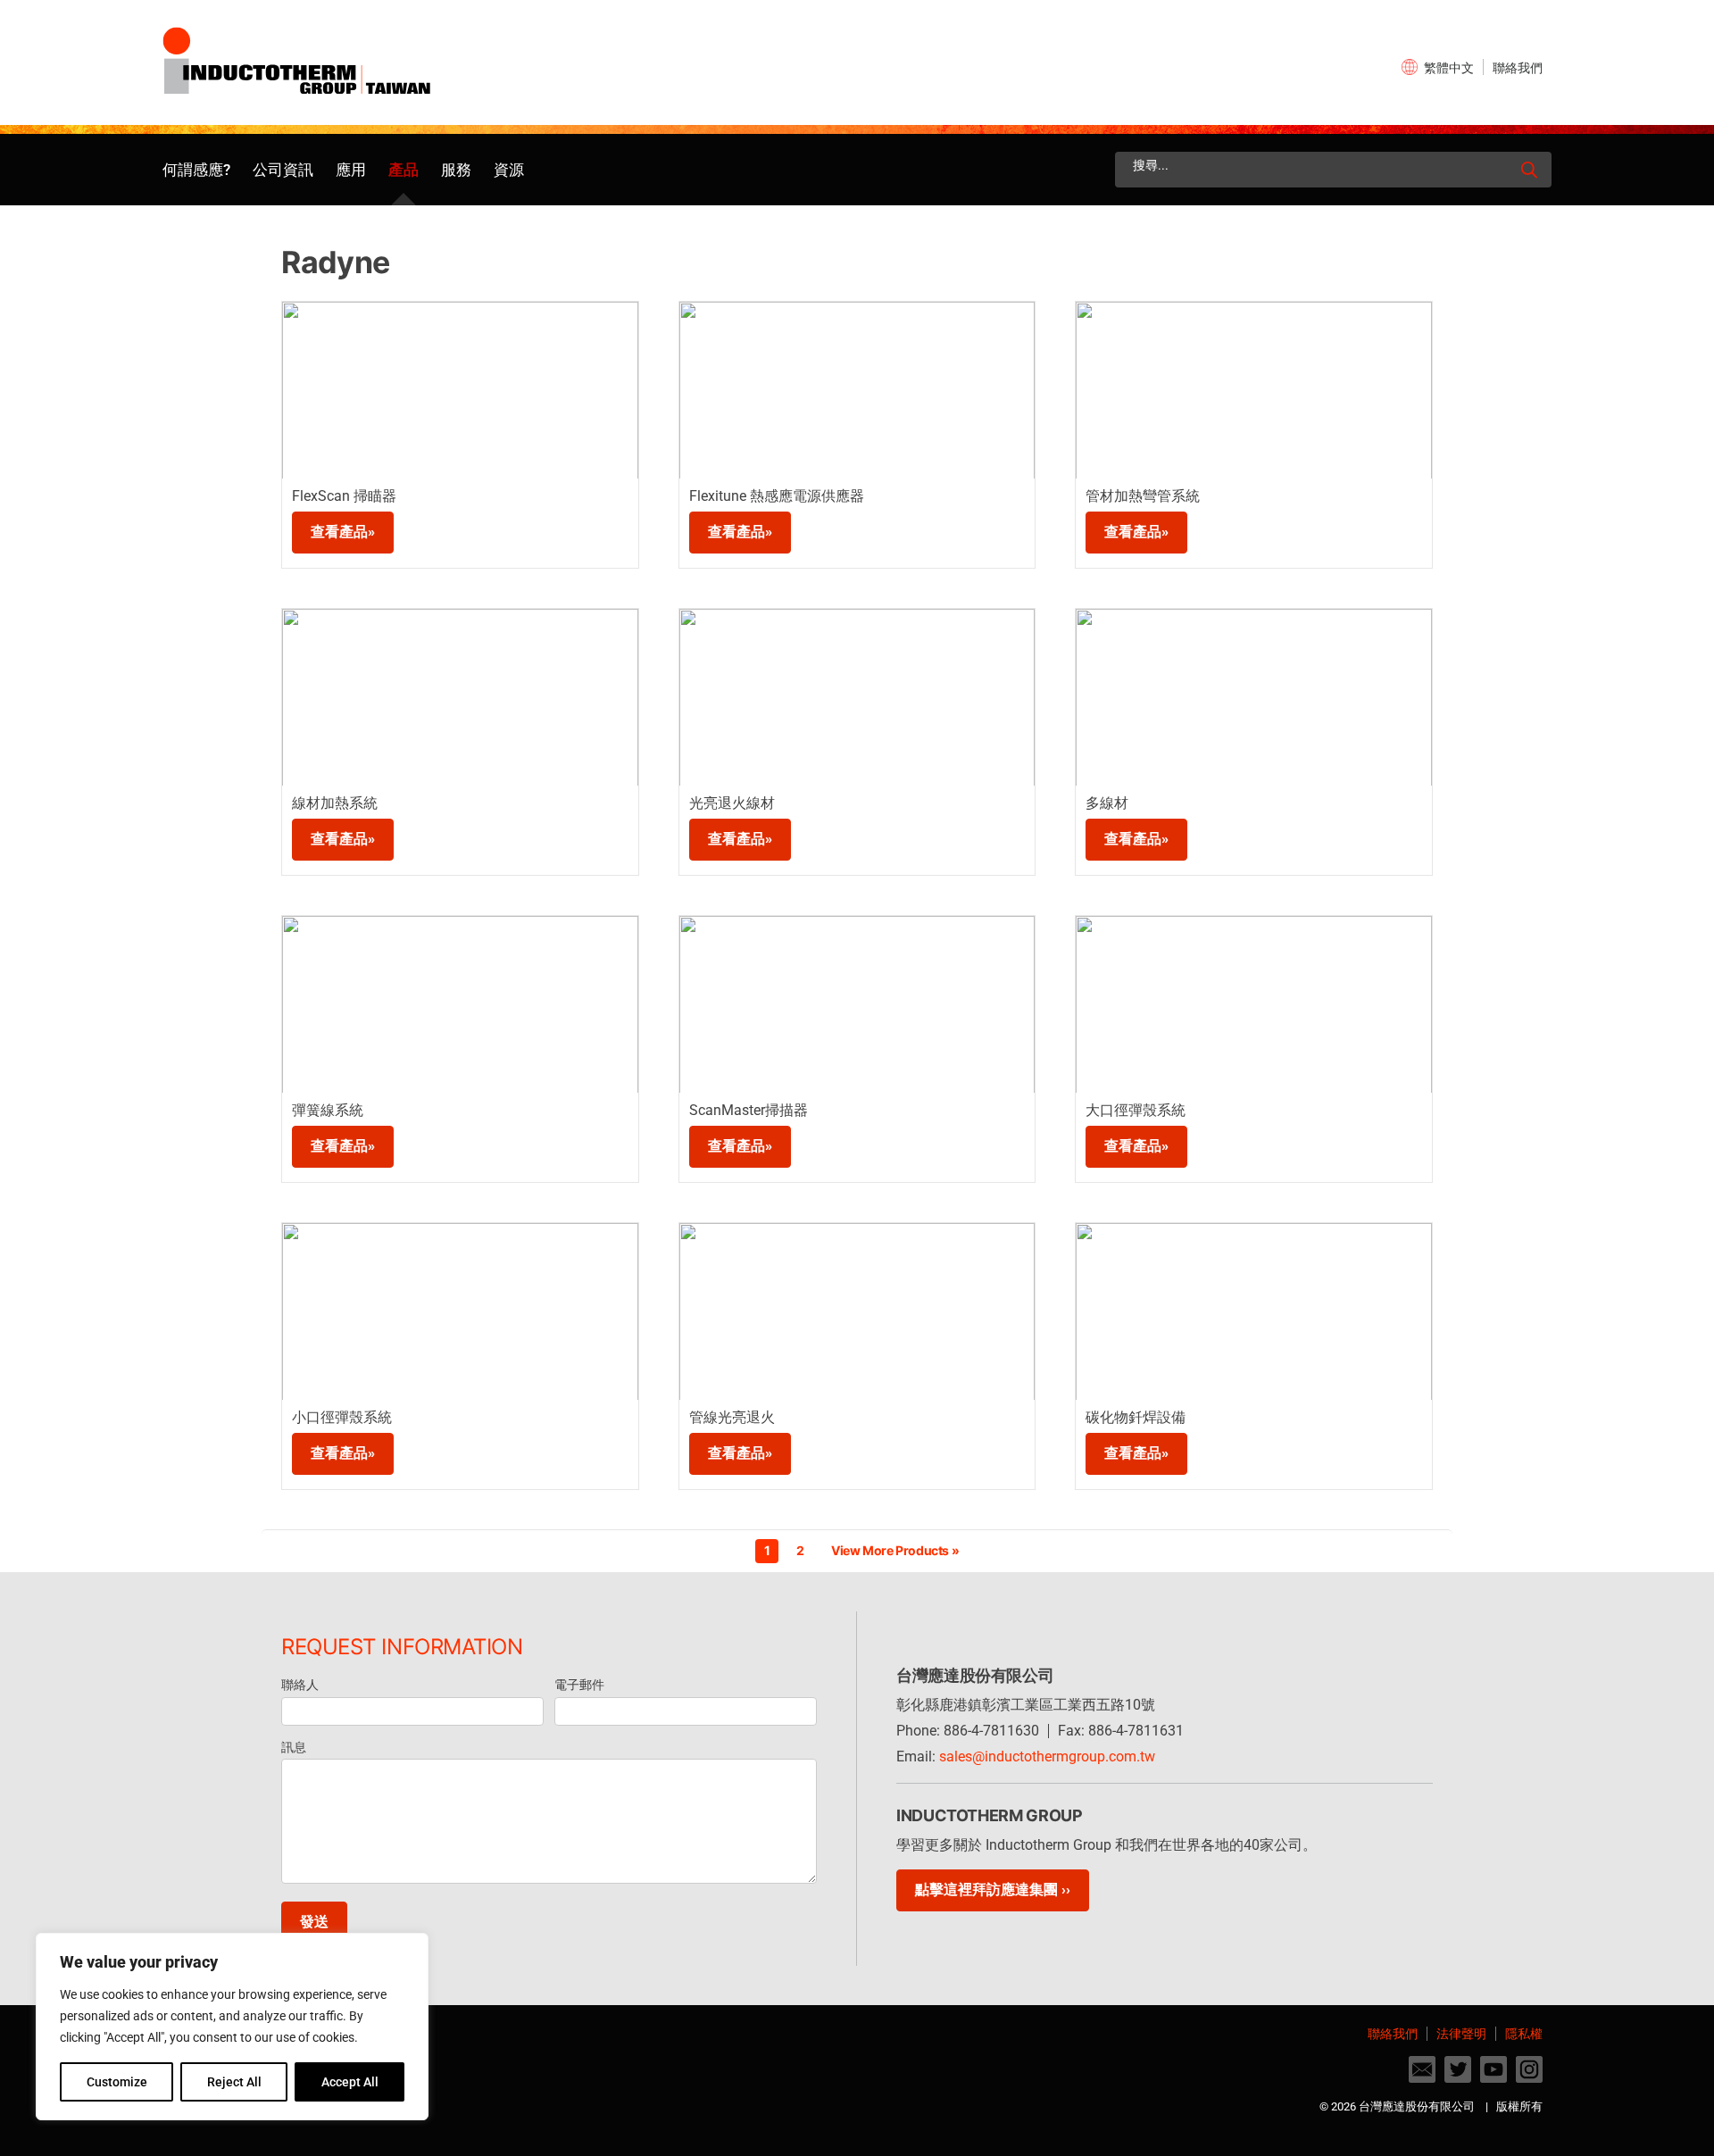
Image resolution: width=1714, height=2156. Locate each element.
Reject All (234, 2082)
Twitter (1458, 2069)
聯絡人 (300, 1685)
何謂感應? (196, 170)
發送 (314, 1922)
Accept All (350, 2082)
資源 (509, 170)
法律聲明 (1461, 2034)
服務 (456, 170)
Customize (117, 2082)
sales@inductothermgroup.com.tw (1047, 1756)
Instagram (1529, 2069)
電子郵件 (579, 1685)
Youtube (1494, 2069)
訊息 (294, 1747)
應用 (351, 170)
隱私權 (1524, 2034)
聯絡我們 (1518, 68)
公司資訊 (283, 170)
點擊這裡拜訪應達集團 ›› (993, 1890)
